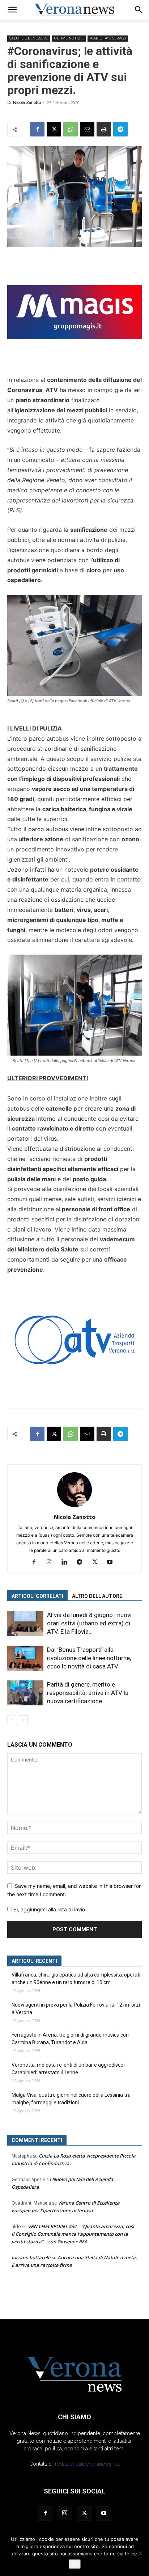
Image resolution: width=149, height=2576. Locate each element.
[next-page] (23, 1720)
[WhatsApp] (71, 129)
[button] (12, 10)
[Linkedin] (67, 1562)
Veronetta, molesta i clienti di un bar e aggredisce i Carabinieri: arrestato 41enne (69, 2069)
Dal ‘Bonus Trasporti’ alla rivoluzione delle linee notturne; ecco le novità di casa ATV (89, 1658)
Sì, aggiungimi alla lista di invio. (49, 1909)
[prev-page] (12, 1720)
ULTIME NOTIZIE (69, 38)
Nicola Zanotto (27, 103)
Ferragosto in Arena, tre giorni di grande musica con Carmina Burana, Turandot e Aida (70, 2039)
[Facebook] (37, 129)
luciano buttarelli (31, 2257)
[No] (140, 2553)
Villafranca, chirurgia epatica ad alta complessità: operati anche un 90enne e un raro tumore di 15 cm (76, 1979)
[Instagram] (52, 1562)
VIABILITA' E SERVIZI (108, 38)
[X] (54, 129)
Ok (75, 2564)
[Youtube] (113, 1562)
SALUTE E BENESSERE (29, 38)
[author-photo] (74, 1507)
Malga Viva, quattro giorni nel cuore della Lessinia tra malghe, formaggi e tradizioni (71, 2099)
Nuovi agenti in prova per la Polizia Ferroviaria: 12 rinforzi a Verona (76, 2009)
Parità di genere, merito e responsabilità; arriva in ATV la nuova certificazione (88, 1693)
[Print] (104, 129)
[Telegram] (120, 129)
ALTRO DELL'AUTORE (97, 1596)
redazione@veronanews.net (87, 2464)
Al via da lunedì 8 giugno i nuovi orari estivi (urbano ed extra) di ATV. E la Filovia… (89, 1623)
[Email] (87, 129)
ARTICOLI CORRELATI (37, 1596)
